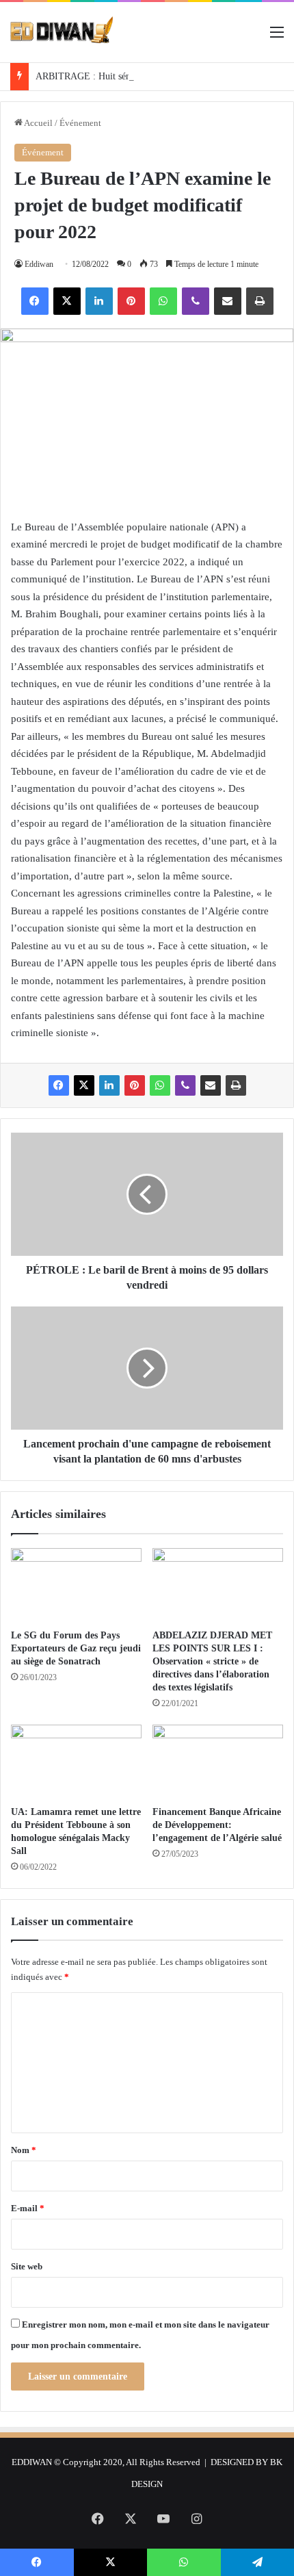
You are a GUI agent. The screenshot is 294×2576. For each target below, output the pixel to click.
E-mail (28, 2208)
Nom (24, 2150)
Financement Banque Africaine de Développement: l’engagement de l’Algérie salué (217, 1825)
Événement (80, 123)
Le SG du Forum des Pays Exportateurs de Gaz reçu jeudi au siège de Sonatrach (76, 1648)
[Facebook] (35, 301)
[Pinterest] (131, 301)
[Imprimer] (260, 301)
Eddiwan (39, 264)
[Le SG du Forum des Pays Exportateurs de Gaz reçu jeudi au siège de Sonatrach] (76, 1585)
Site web (27, 2266)
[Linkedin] (99, 301)
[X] (67, 301)
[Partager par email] (228, 301)
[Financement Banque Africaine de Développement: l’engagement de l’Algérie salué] (218, 1762)
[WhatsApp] (163, 301)
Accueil (38, 123)
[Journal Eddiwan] (62, 32)
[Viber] (196, 301)
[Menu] (277, 37)
